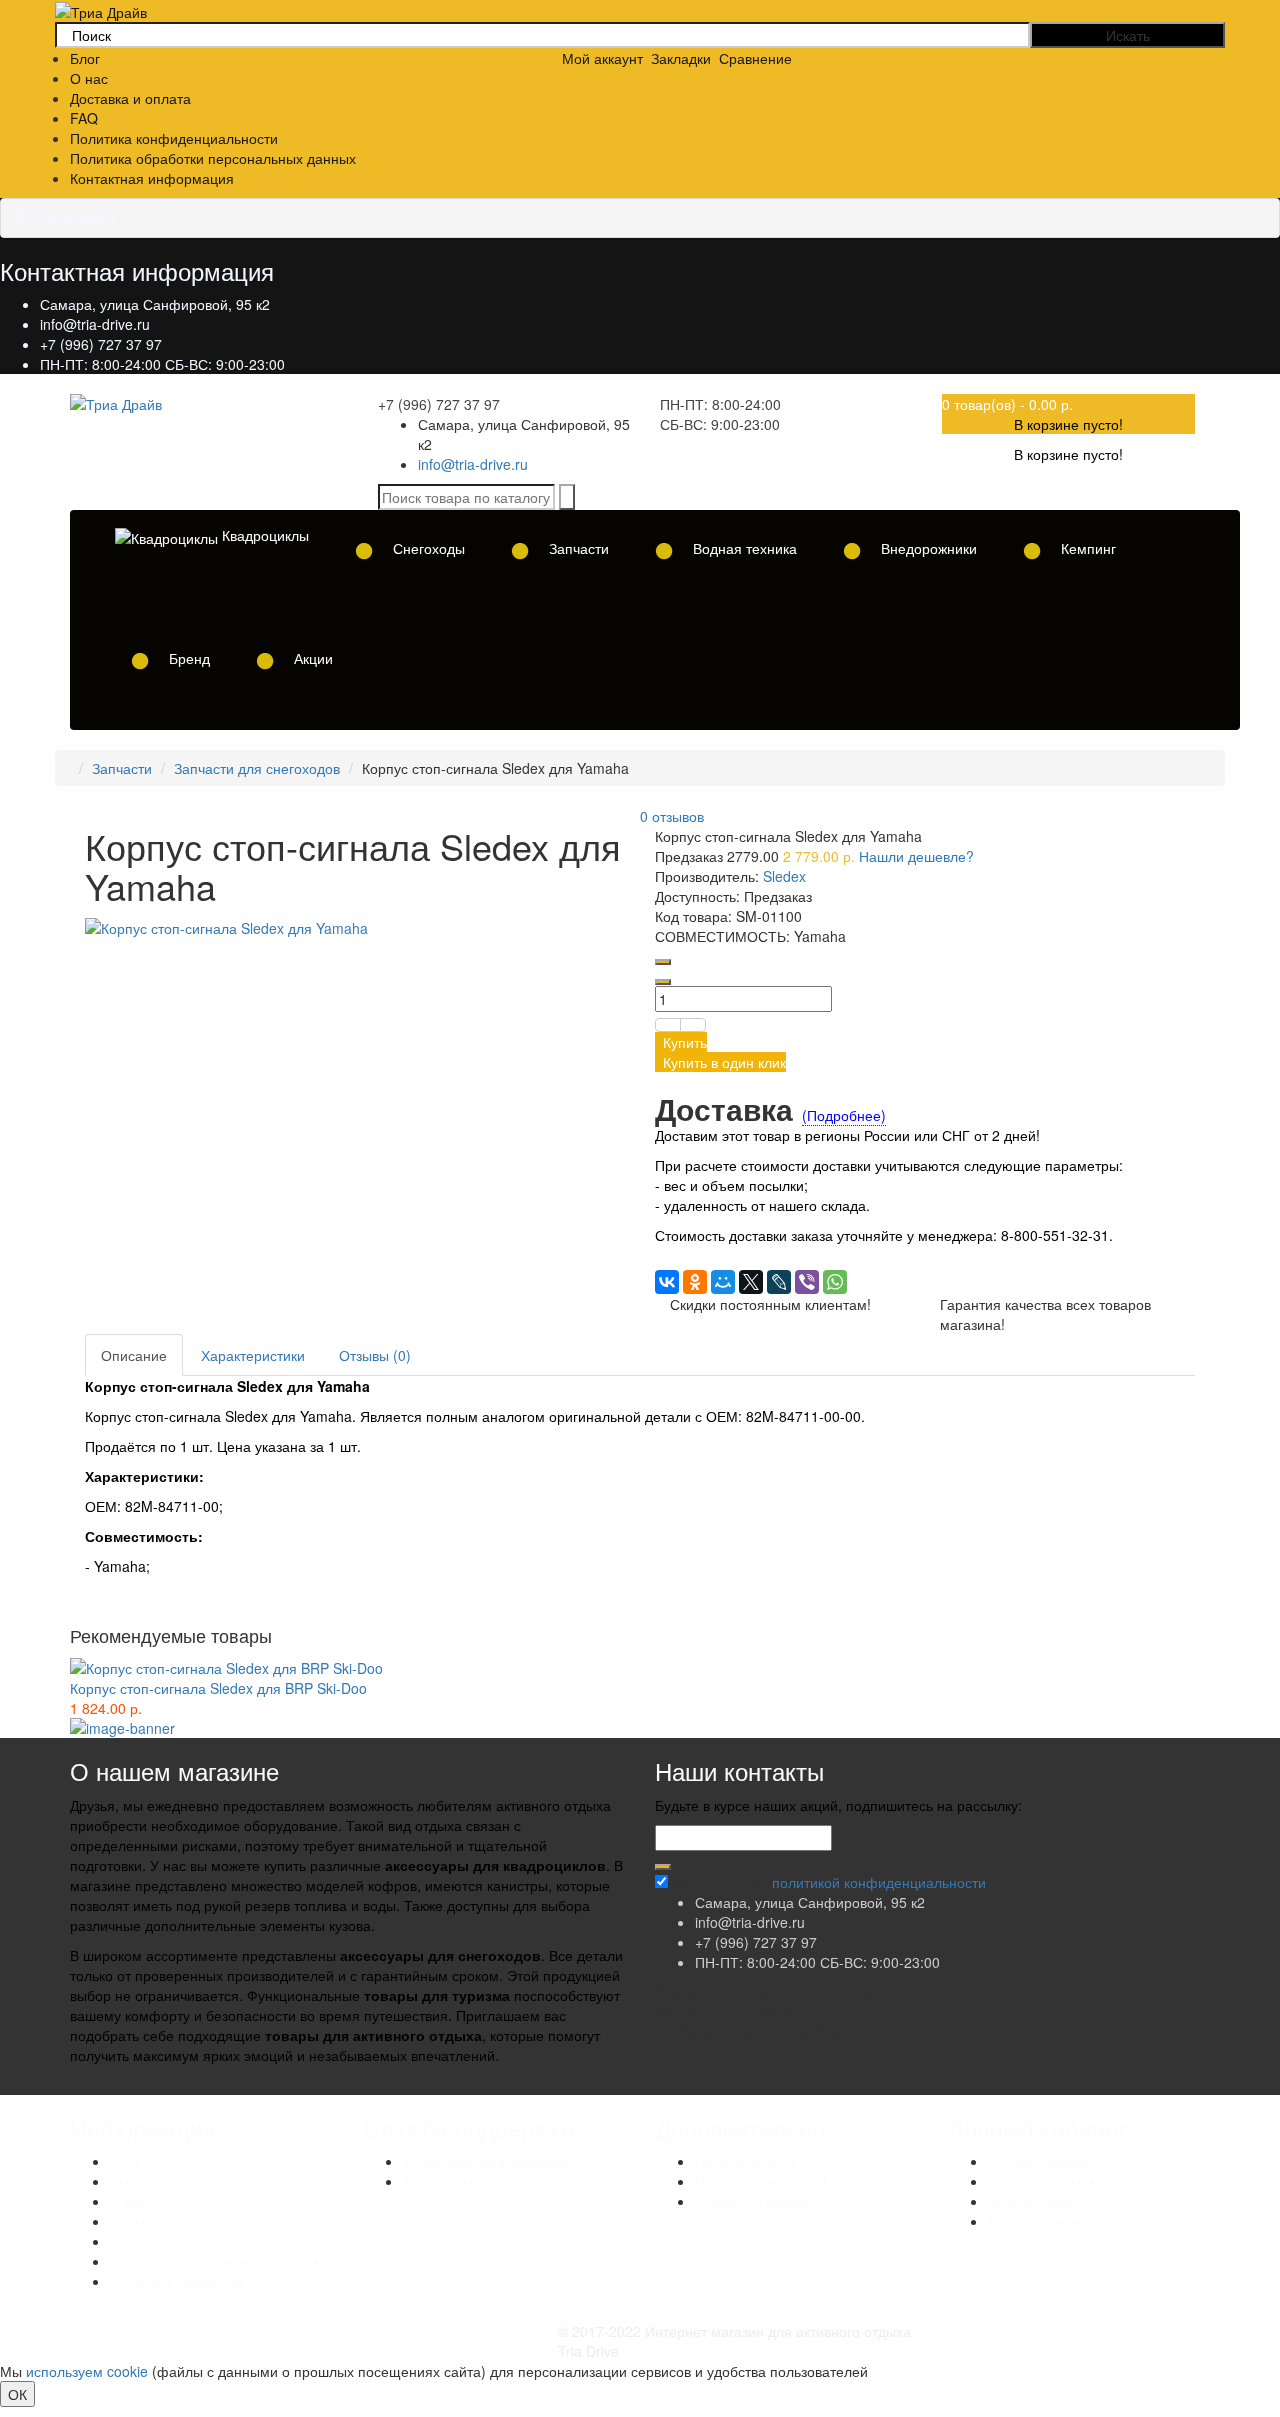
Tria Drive (588, 2351)
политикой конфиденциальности (879, 1882)
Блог (85, 58)
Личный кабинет (1041, 2161)
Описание (134, 1355)
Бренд (187, 658)
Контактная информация (152, 178)
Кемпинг (1086, 548)
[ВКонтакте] (667, 1282)
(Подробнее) (844, 1115)
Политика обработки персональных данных (213, 158)
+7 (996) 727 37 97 (101, 344)
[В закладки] (668, 1025)
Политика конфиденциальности (174, 138)
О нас (89, 78)
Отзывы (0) (375, 1355)
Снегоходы (427, 548)
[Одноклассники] (695, 1282)
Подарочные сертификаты (782, 2181)
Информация (65, 217)
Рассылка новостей (1051, 2221)
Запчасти (577, 548)
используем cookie (87, 2371)
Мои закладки (1033, 2201)
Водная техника (743, 548)
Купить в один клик (720, 1062)
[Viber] (807, 1282)
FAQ (84, 118)
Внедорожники (927, 548)
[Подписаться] (663, 1867)
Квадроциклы (263, 535)
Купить (681, 1042)
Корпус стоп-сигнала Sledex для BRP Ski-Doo (218, 1688)
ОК (17, 2394)
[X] (751, 1282)
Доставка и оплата (130, 98)
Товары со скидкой (756, 2201)
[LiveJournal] (779, 1282)
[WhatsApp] (835, 1282)
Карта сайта (442, 2181)
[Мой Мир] (723, 1282)
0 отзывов (672, 816)
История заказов (1042, 2181)
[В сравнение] (693, 1025)
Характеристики (253, 1355)
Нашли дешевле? (916, 856)
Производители (745, 2161)
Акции (311, 658)
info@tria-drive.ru (95, 324)
